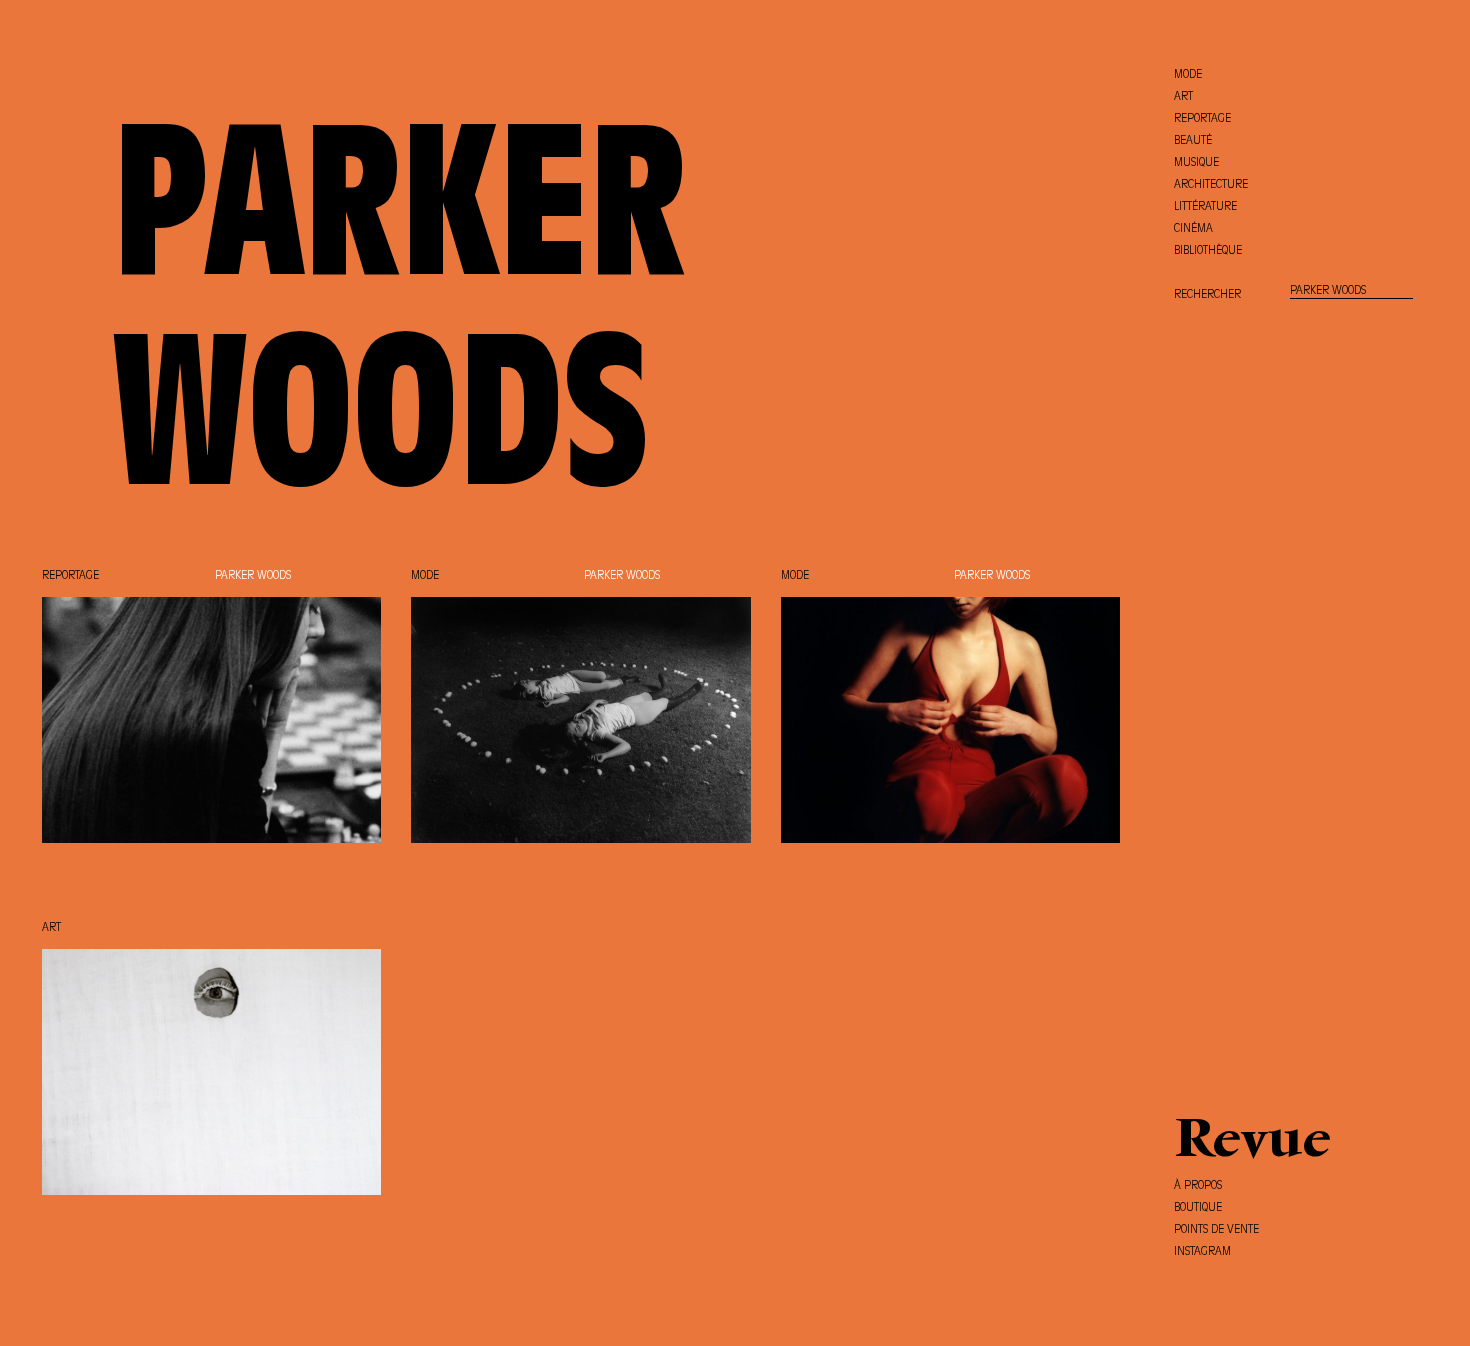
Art (51, 928)
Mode (425, 576)
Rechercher (1207, 295)
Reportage (70, 576)
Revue (1252, 1143)
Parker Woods (253, 576)
